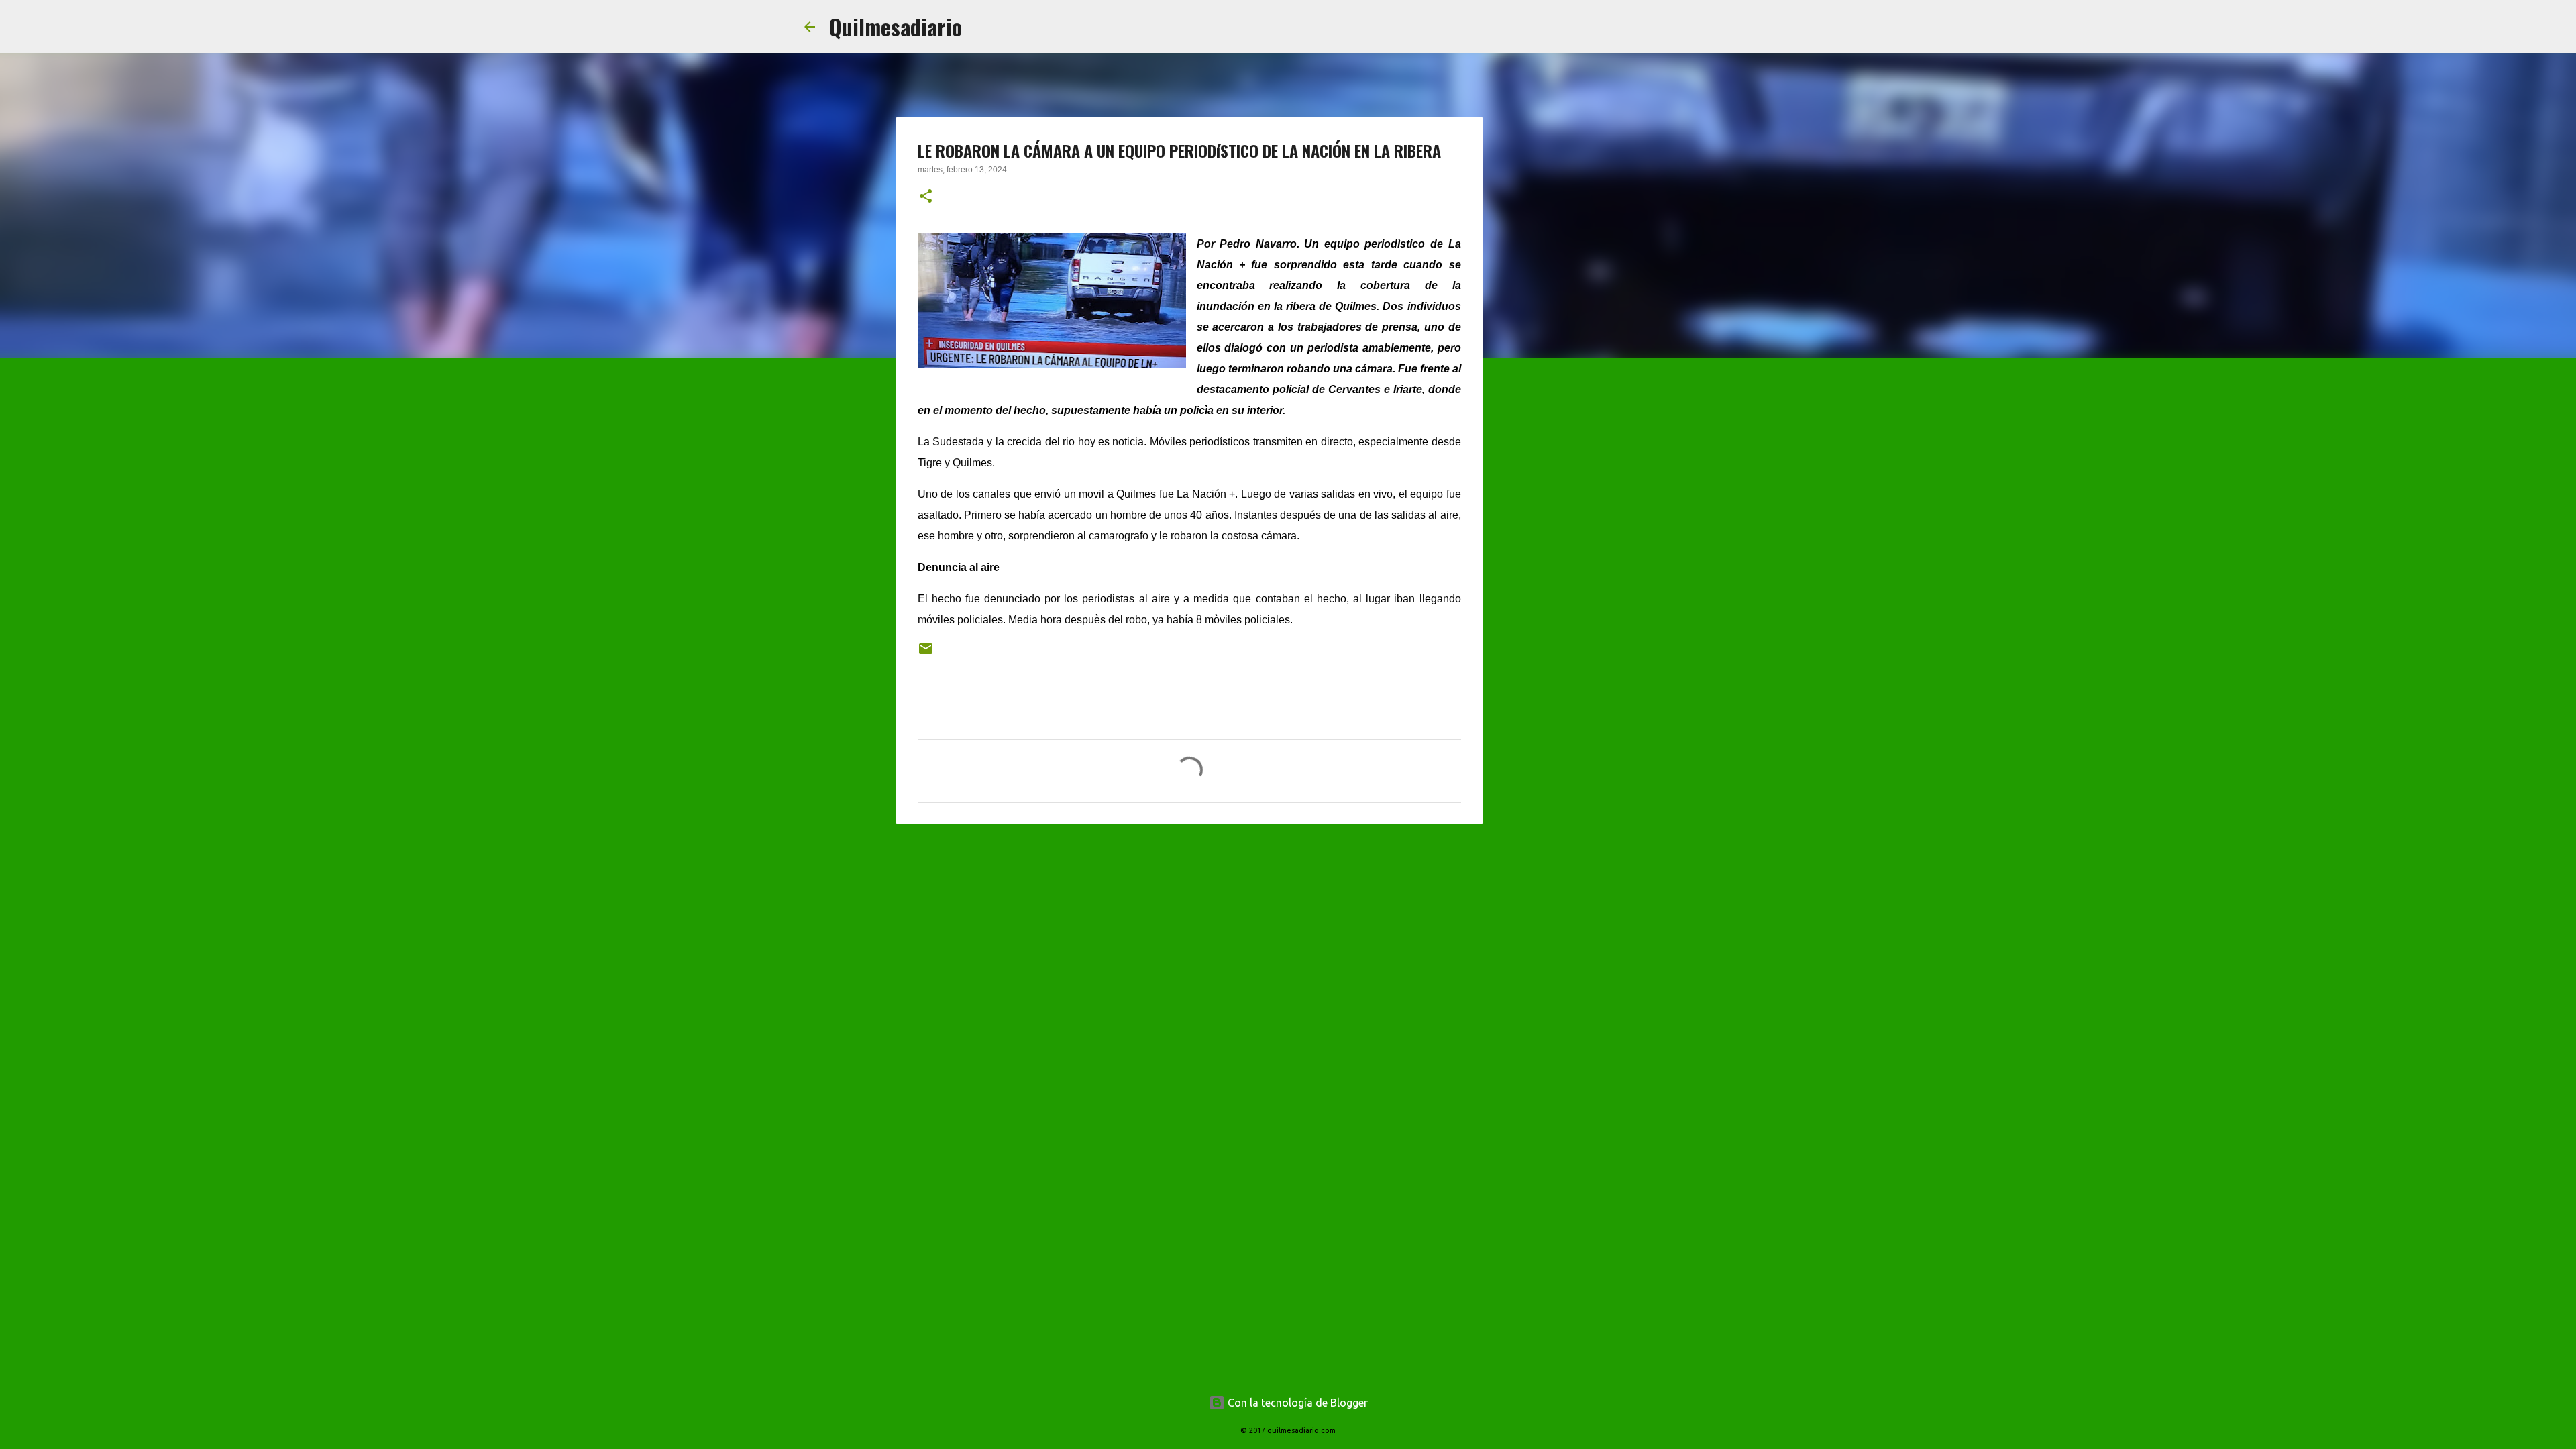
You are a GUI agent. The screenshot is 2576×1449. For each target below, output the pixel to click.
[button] (926, 197)
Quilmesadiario (895, 26)
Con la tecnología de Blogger (1296, 1403)
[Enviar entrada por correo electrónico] (926, 654)
